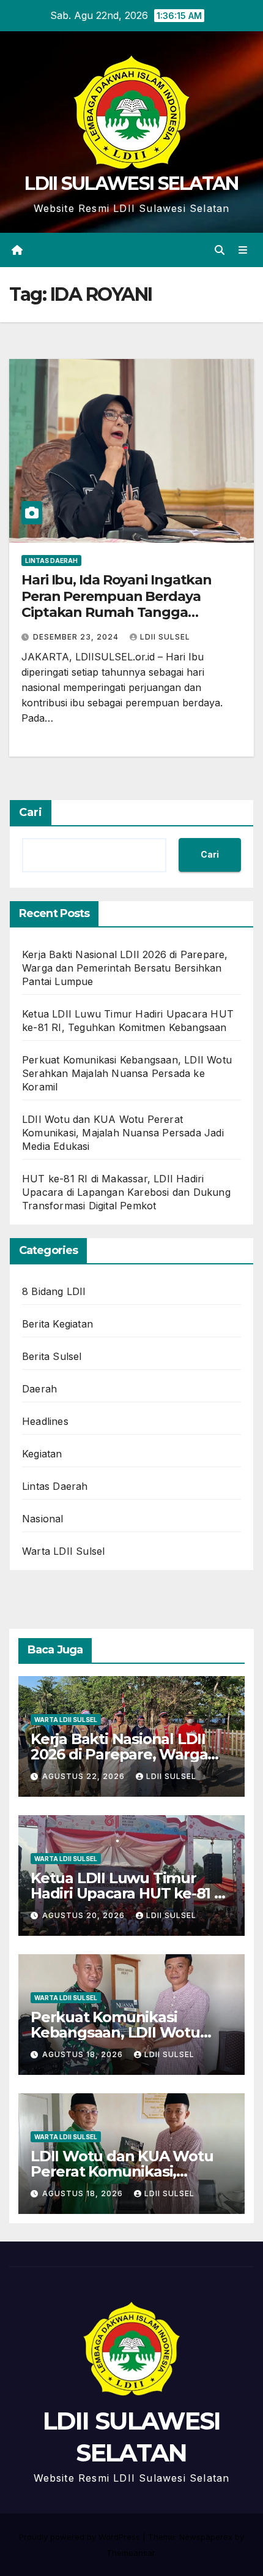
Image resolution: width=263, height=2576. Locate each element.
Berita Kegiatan (57, 1324)
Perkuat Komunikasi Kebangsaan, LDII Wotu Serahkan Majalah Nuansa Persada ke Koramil (127, 1073)
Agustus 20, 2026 (85, 1915)
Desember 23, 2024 (77, 637)
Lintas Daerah (51, 561)
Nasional (43, 1519)
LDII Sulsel (165, 637)
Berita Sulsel (52, 1356)
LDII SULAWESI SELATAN (131, 183)
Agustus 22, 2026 (85, 1776)
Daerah (39, 1389)
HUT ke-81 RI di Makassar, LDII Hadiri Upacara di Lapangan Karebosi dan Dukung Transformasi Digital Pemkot (126, 1192)
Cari (31, 812)
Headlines (45, 1421)
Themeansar (131, 2553)
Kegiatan (42, 1454)
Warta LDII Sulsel (63, 1551)
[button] (220, 250)
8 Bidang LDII (54, 1291)
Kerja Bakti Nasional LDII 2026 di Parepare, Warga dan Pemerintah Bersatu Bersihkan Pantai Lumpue (125, 968)
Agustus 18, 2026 (84, 2054)
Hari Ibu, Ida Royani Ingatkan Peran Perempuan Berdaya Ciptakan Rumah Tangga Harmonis (117, 604)
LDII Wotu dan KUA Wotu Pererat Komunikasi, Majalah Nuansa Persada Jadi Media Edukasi (123, 1133)
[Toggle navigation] (243, 250)
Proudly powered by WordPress (81, 2537)
